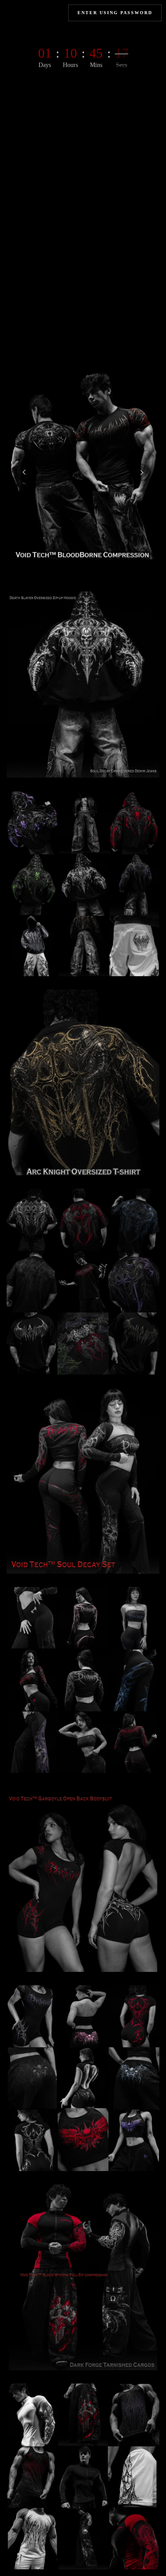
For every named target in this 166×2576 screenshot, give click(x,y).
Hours (70, 65)
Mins (96, 65)
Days (45, 65)
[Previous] (24, 472)
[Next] (142, 472)
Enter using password (115, 13)
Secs (122, 65)
